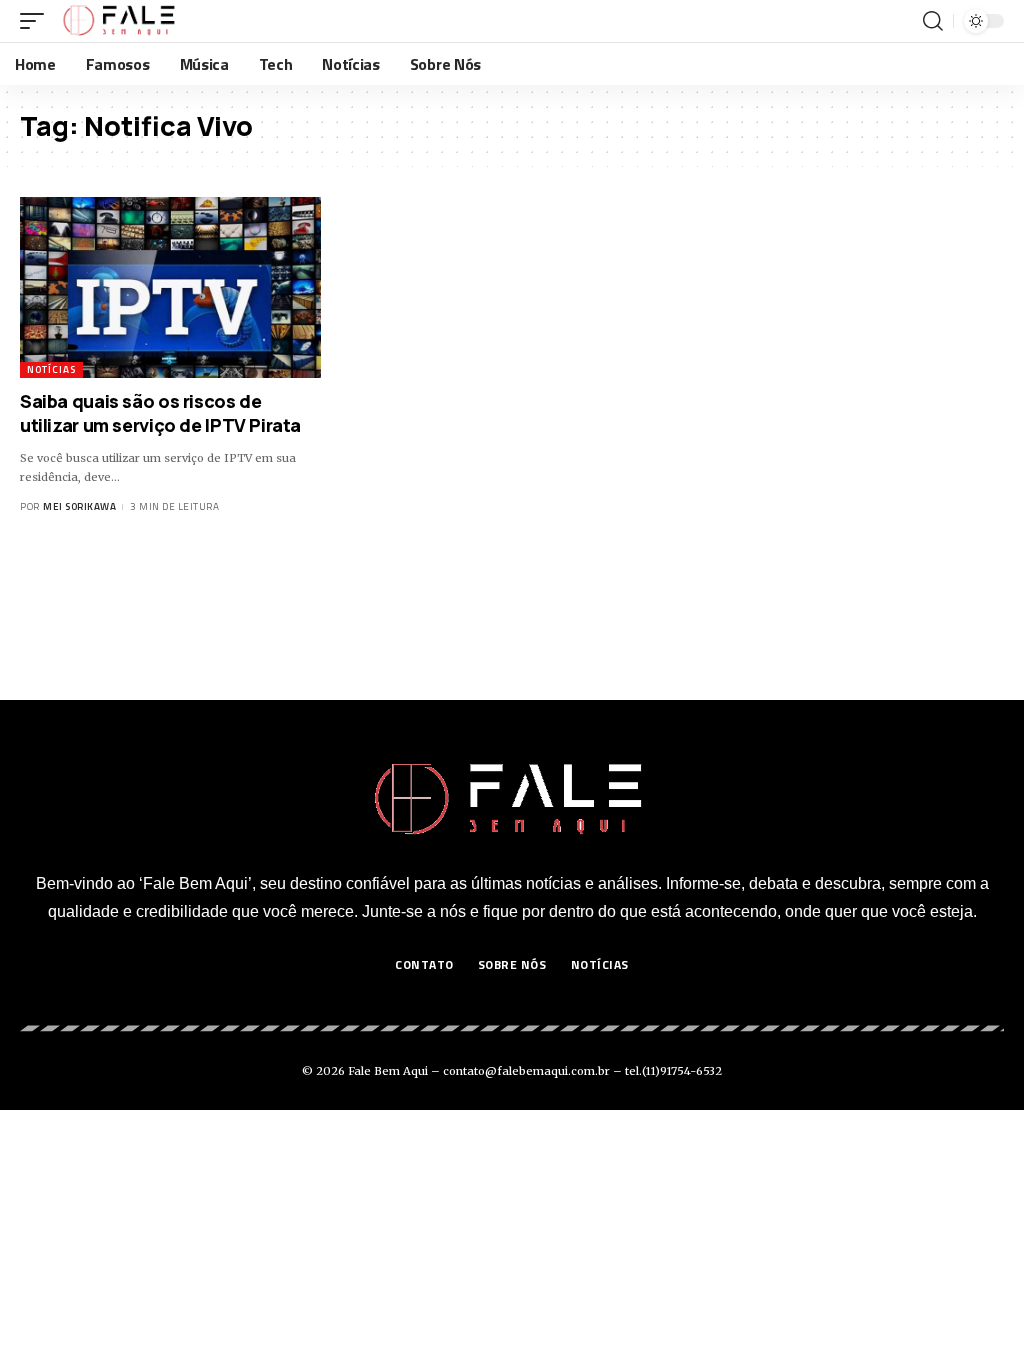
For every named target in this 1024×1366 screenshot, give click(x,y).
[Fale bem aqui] (120, 21)
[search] (933, 21)
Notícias (51, 369)
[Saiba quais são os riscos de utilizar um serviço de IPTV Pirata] (170, 287)
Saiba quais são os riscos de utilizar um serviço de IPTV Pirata (160, 412)
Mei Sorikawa (79, 506)
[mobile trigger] (37, 21)
